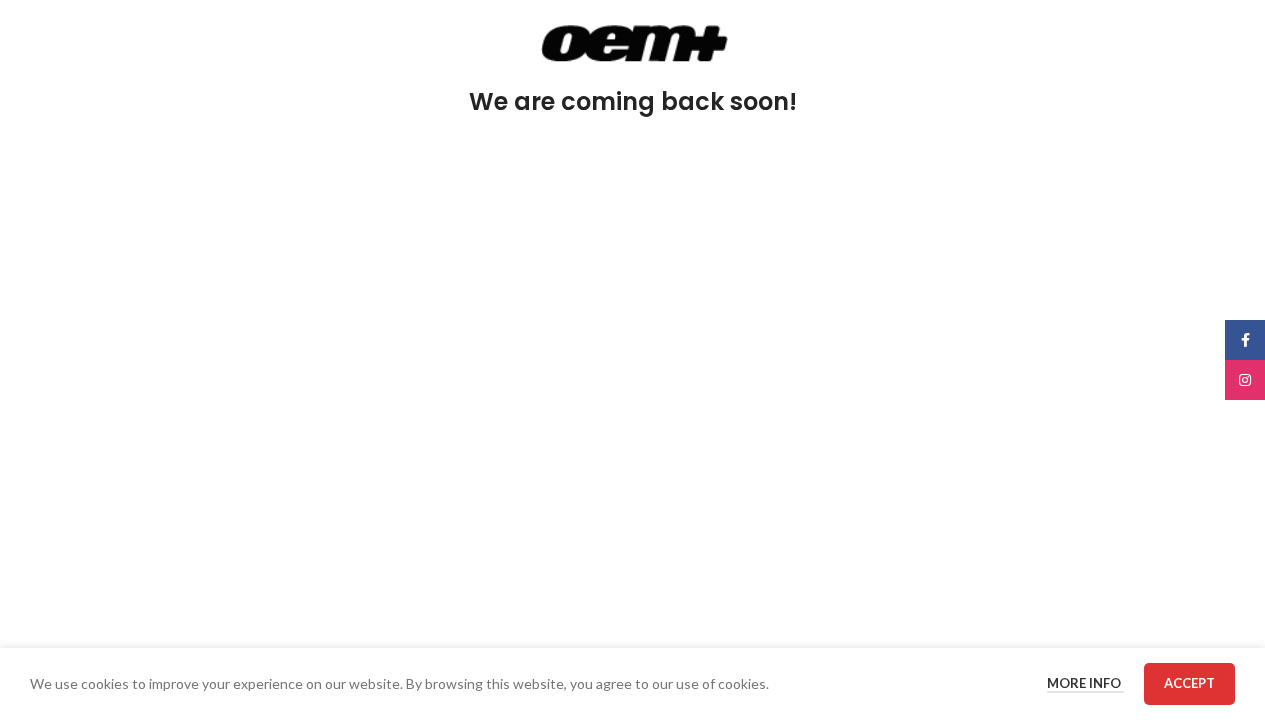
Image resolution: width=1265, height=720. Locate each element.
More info (1085, 683)
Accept (1189, 683)
